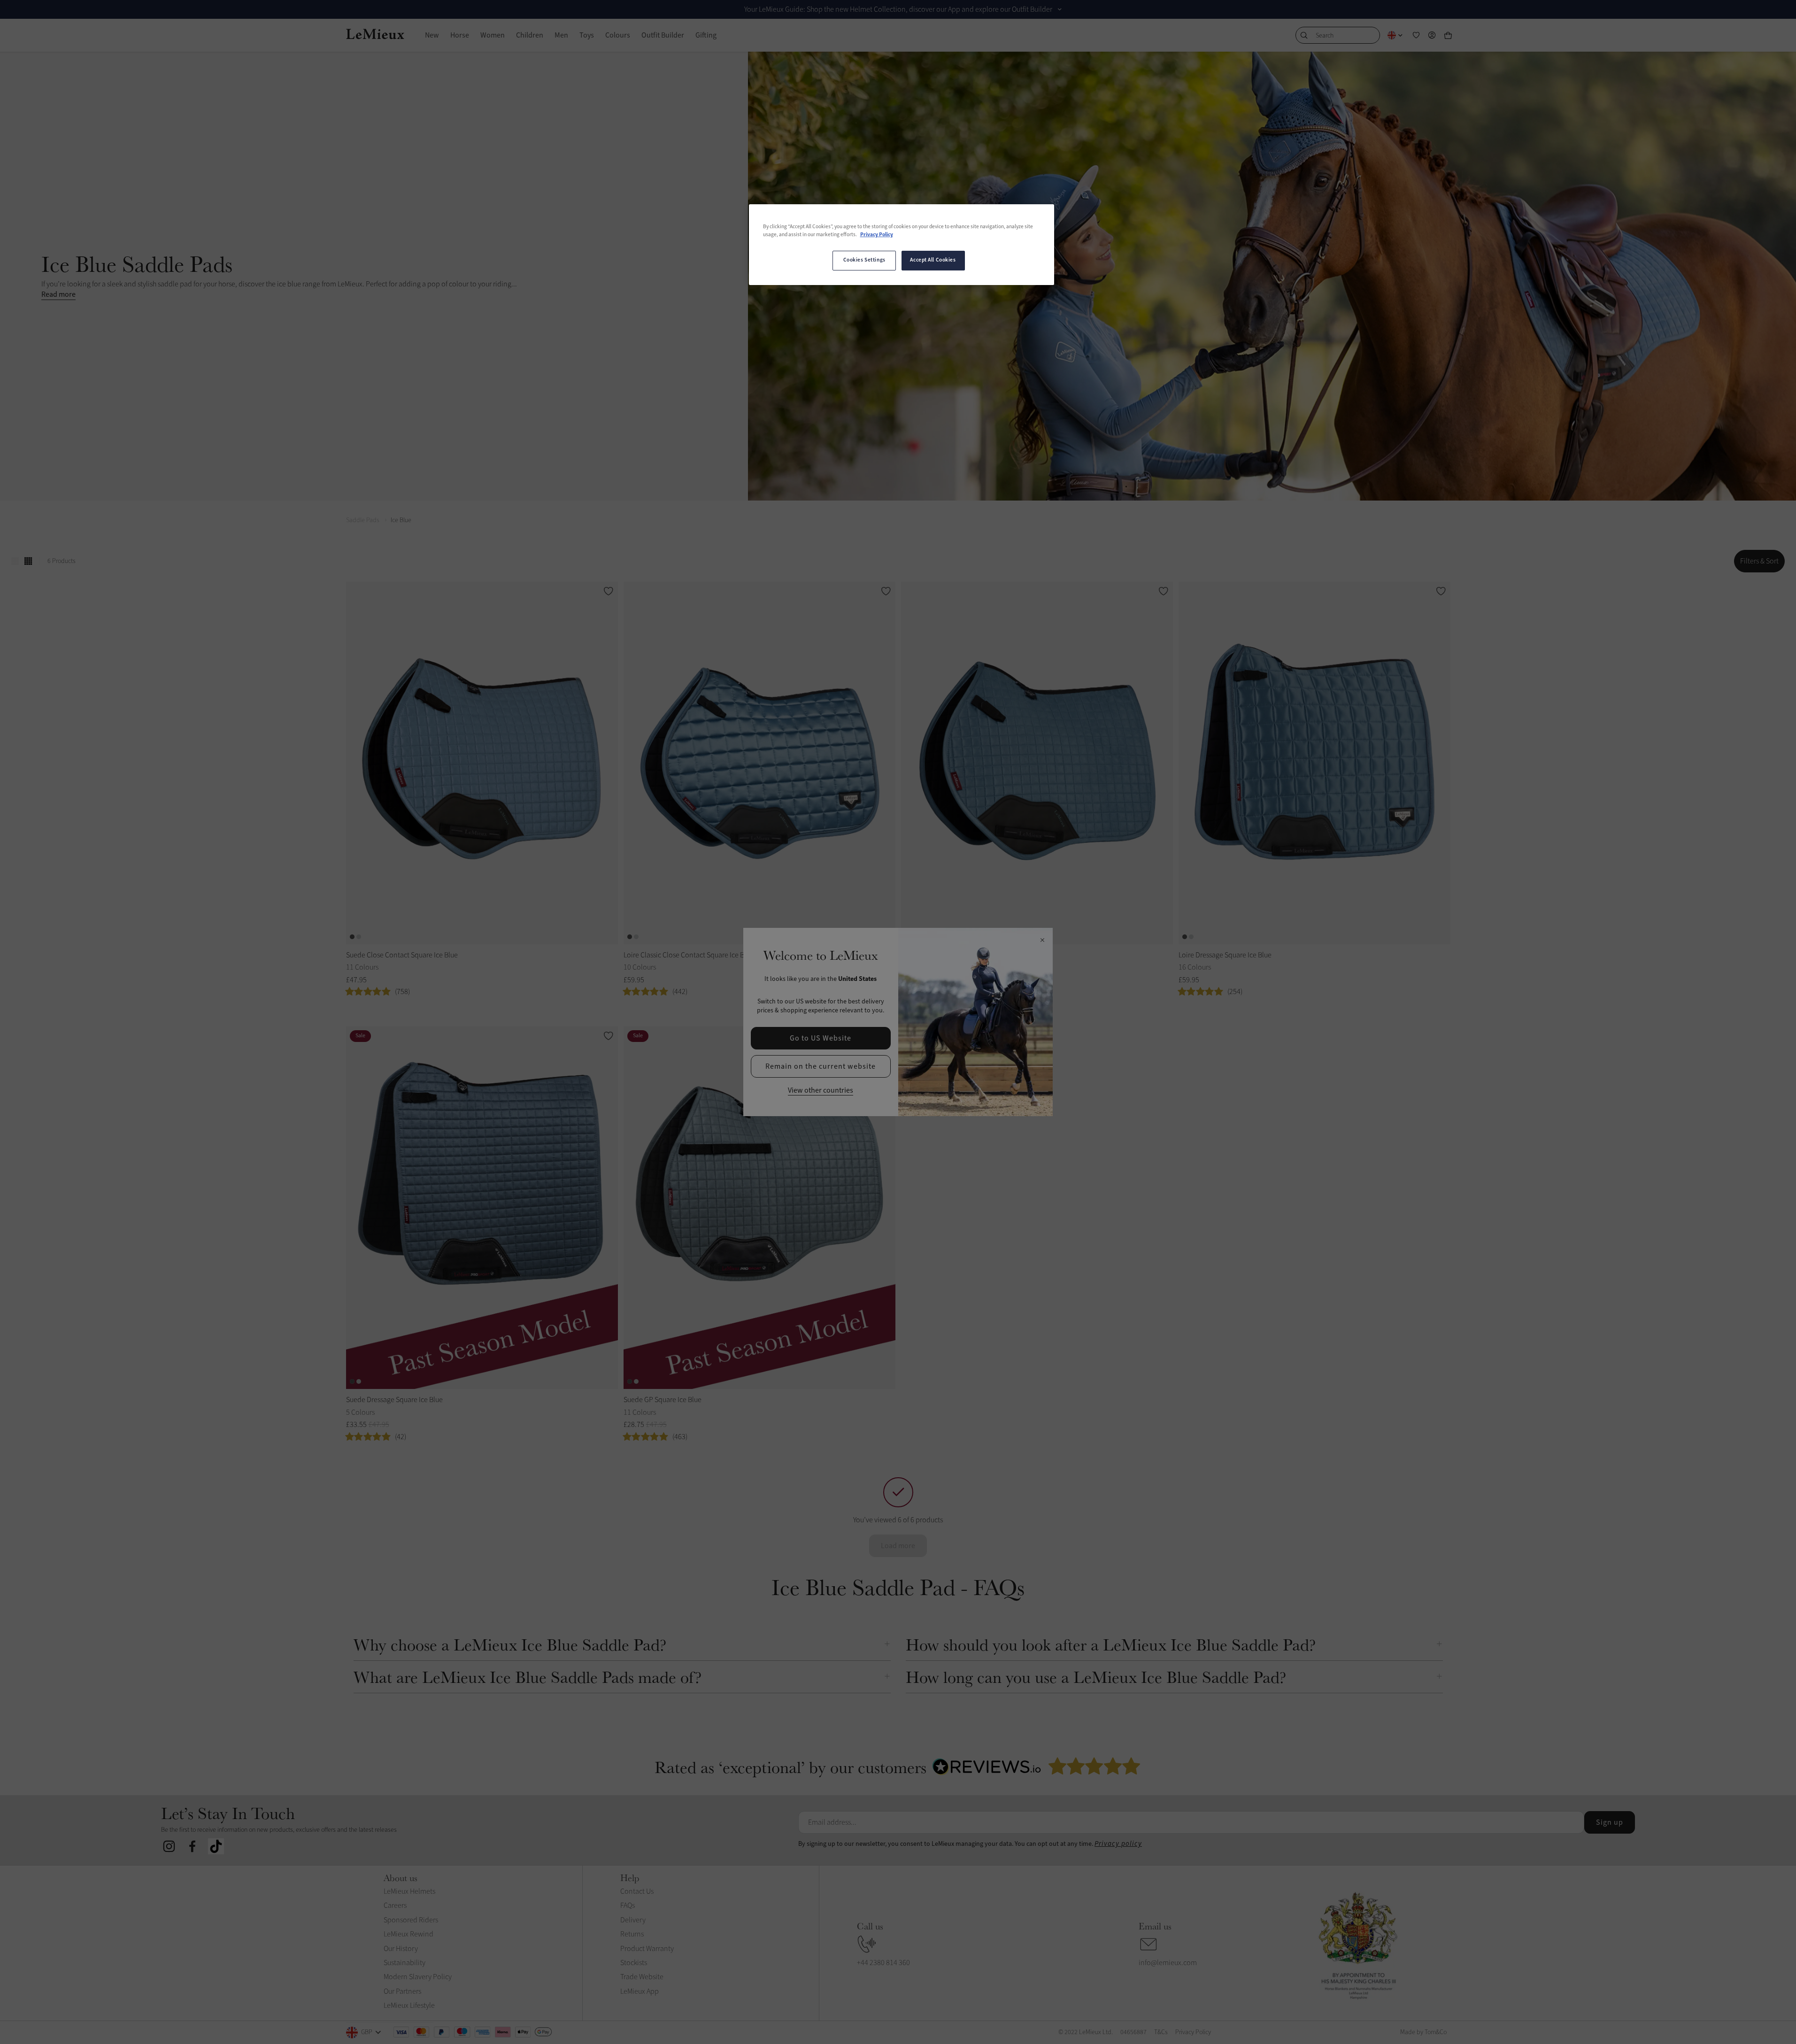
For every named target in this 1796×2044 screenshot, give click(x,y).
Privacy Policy (877, 235)
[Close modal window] (1042, 941)
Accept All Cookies (933, 260)
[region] (902, 245)
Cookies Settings (864, 260)
